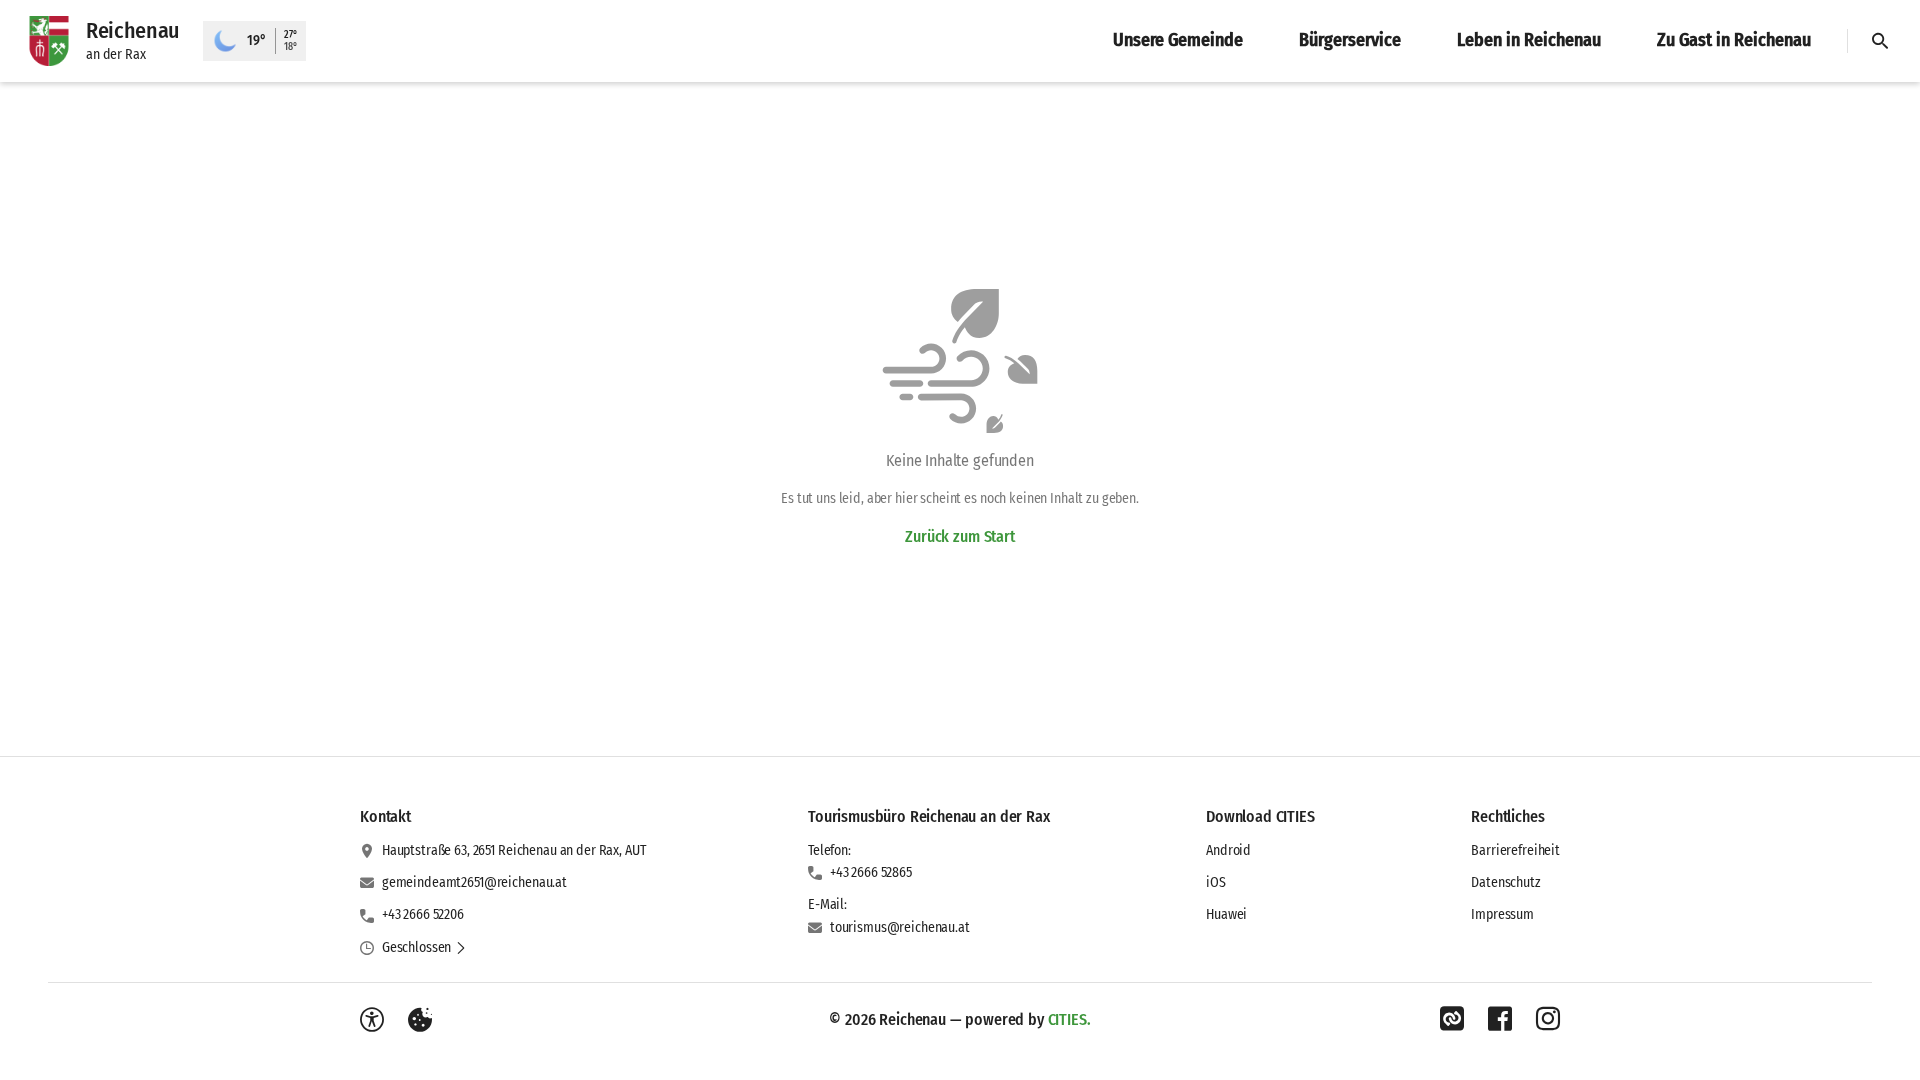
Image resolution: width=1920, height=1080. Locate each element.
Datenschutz (1505, 882)
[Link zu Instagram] (1548, 1019)
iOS (1216, 882)
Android (1228, 850)
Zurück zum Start (959, 536)
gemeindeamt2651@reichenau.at (474, 882)
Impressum (1502, 914)
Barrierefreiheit (1515, 850)
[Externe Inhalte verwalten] (420, 1020)
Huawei (1226, 914)
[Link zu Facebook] (1500, 1019)
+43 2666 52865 (871, 872)
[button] (424, 948)
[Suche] (1880, 41)
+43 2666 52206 (423, 914)
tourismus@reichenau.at (900, 927)
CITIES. (1069, 1019)
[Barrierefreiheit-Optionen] (372, 1020)
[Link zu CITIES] (1452, 1019)
